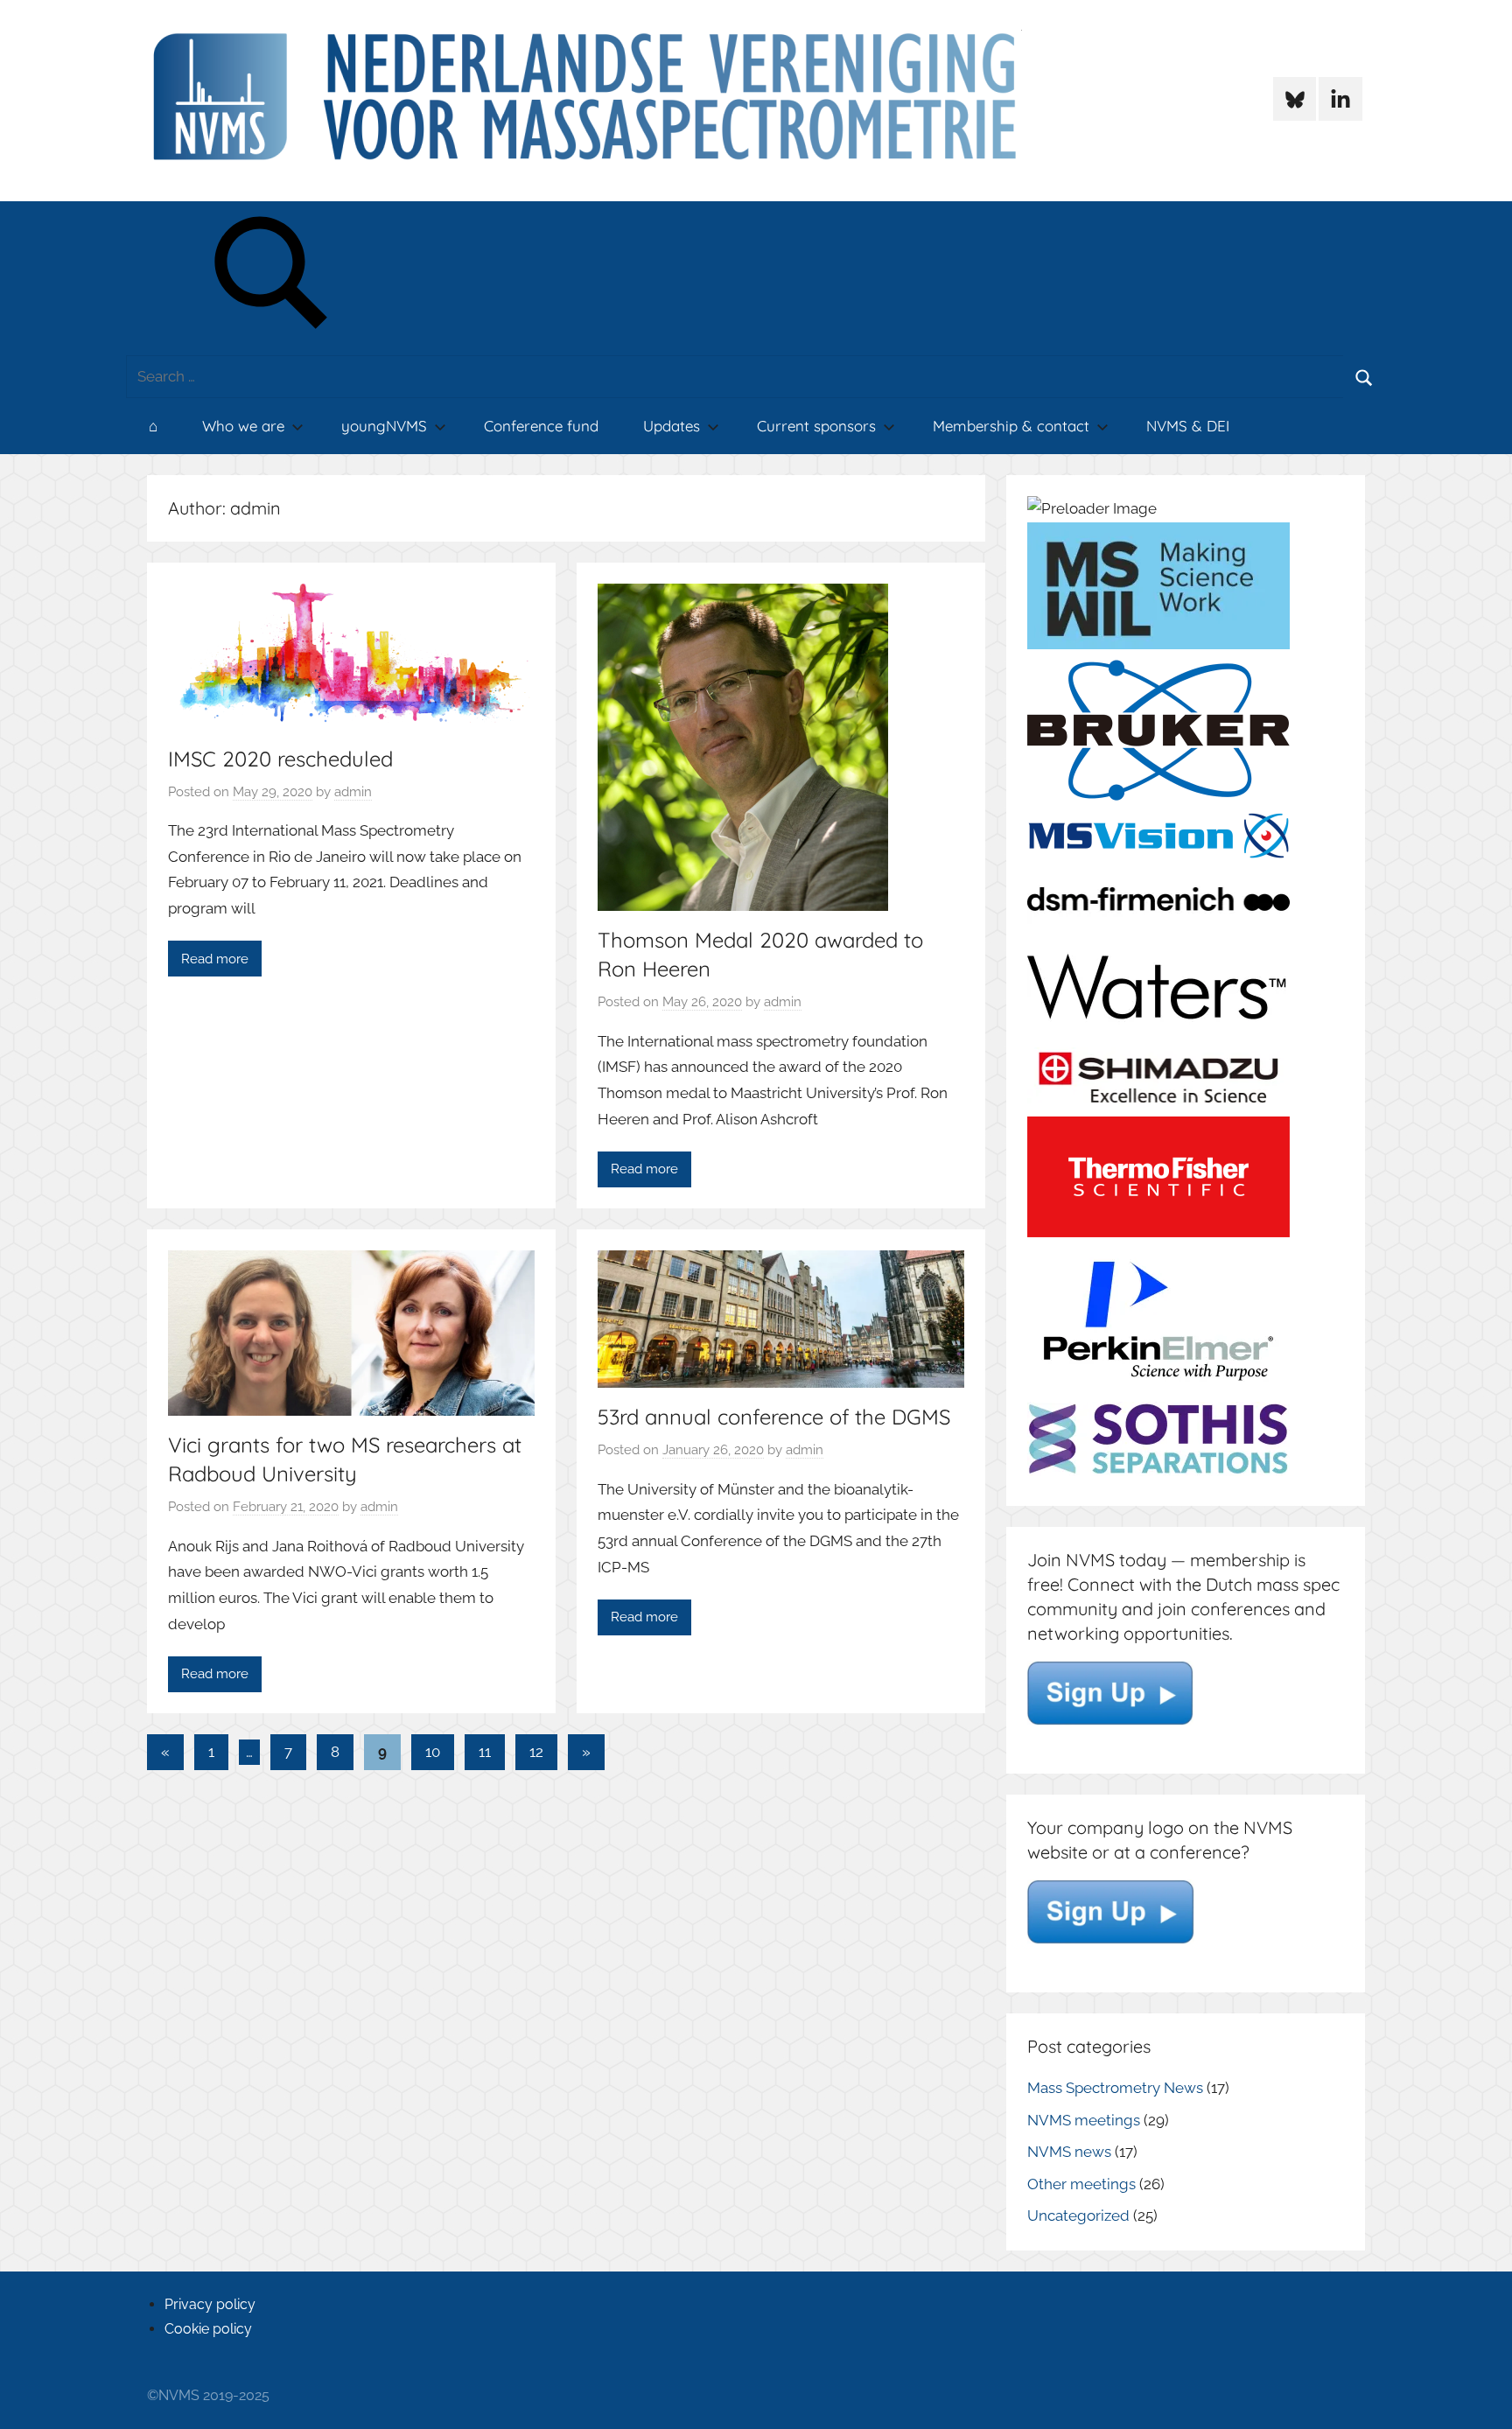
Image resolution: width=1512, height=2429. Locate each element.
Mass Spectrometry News (1115, 2088)
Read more (215, 959)
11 (485, 1752)
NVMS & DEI (1188, 426)
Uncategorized (1078, 2215)
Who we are (243, 426)
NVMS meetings (1084, 2120)
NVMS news (1069, 2152)
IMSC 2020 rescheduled (280, 759)
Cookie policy (208, 2329)
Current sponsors (816, 426)
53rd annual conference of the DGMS (774, 1417)
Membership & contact (1011, 426)
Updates (672, 426)
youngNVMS (384, 426)
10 (433, 1752)
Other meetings (1081, 2184)
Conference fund (541, 426)
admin (353, 792)
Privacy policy (210, 2304)
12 (536, 1752)
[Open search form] (272, 279)
